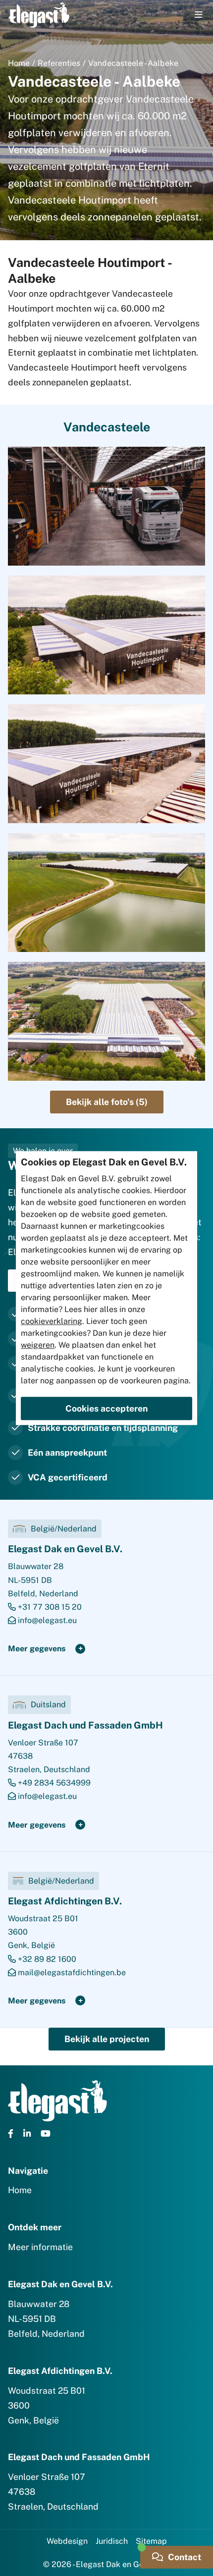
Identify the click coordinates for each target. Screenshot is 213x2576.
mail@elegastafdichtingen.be (71, 1972)
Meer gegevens (37, 1649)
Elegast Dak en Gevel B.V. (65, 1549)
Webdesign (67, 2541)
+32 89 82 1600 (46, 1959)
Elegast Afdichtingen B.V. (65, 1901)
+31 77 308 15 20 (49, 1607)
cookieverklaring (52, 1321)
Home (19, 63)
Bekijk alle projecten (107, 2039)
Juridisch (112, 2541)
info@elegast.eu (46, 1620)
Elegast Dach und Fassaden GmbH (85, 1725)
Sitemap (151, 2541)
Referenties (59, 63)
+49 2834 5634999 (53, 1783)
